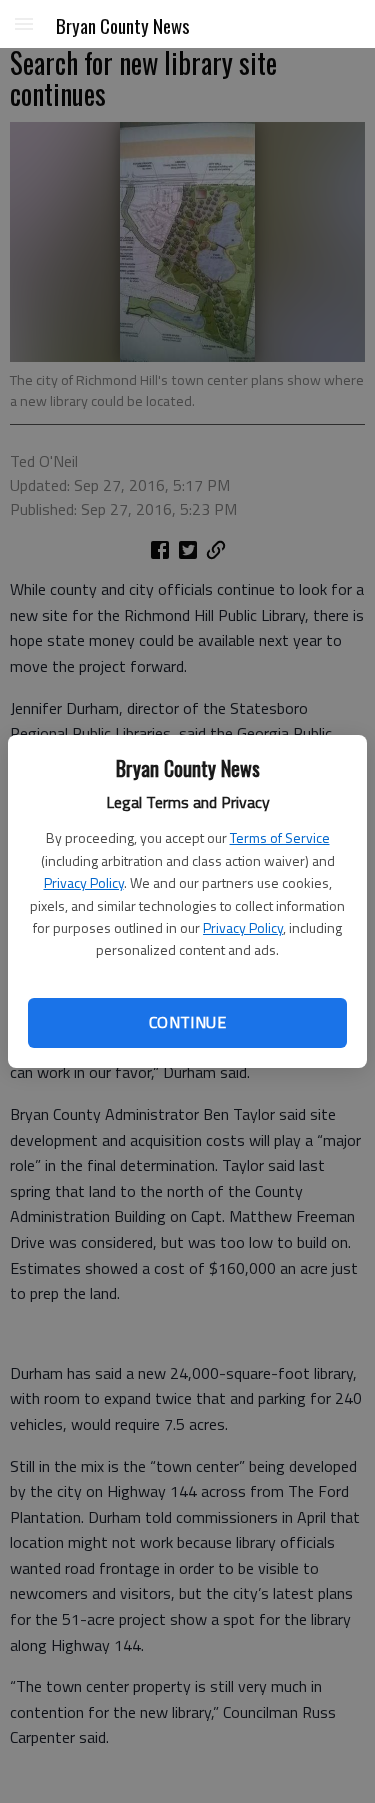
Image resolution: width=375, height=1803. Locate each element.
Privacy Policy (84, 882)
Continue (187, 1022)
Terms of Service (280, 837)
